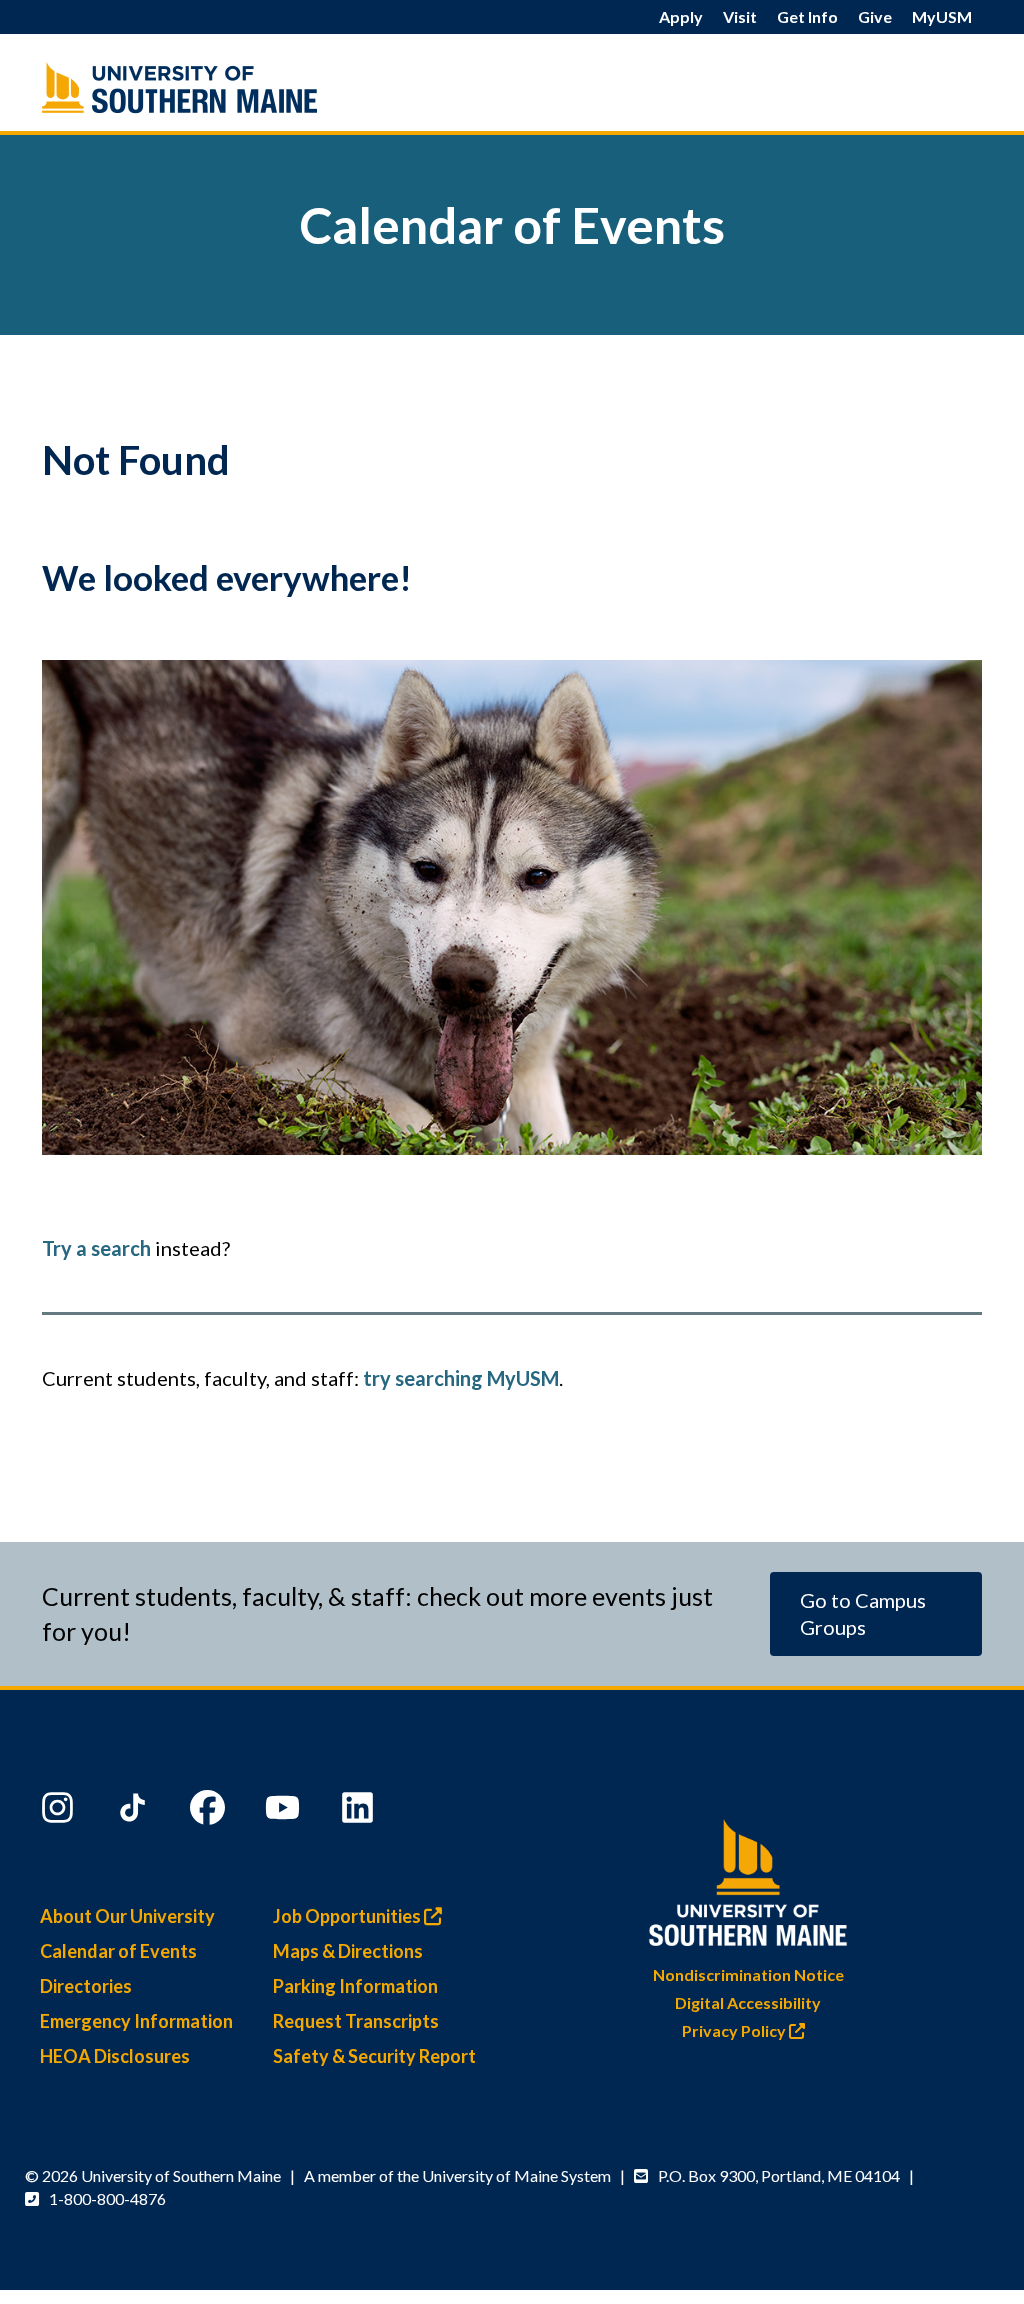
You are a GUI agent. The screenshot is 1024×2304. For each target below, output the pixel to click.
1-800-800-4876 (107, 2198)
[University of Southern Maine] (748, 1877)
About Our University (127, 1916)
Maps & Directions (348, 1951)
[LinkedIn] (360, 1812)
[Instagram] (60, 1812)
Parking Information (355, 1986)
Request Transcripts (356, 2021)
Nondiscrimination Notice (748, 1974)
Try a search (96, 1248)
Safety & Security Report (374, 2056)
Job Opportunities (348, 1916)
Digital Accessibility (748, 2002)
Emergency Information (136, 2021)
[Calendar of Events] (188, 87)
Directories (86, 1986)
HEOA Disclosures (115, 2056)
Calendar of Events (118, 1951)
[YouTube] (285, 1812)
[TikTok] (135, 1812)
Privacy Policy (735, 2030)
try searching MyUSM (461, 1378)
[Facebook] (210, 1812)
